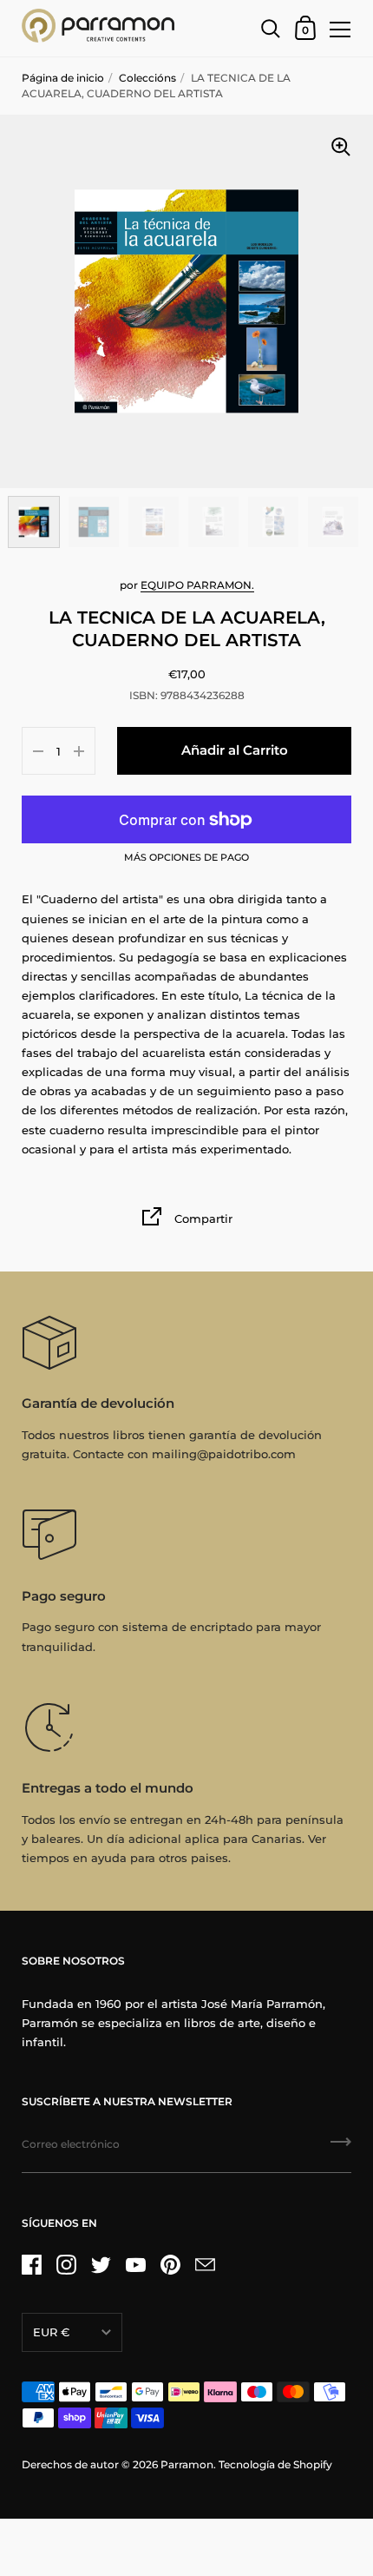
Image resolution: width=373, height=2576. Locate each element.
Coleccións (147, 78)
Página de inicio (63, 78)
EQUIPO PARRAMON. (197, 585)
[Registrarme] (341, 2148)
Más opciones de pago (186, 858)
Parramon (187, 2464)
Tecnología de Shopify (275, 2464)
